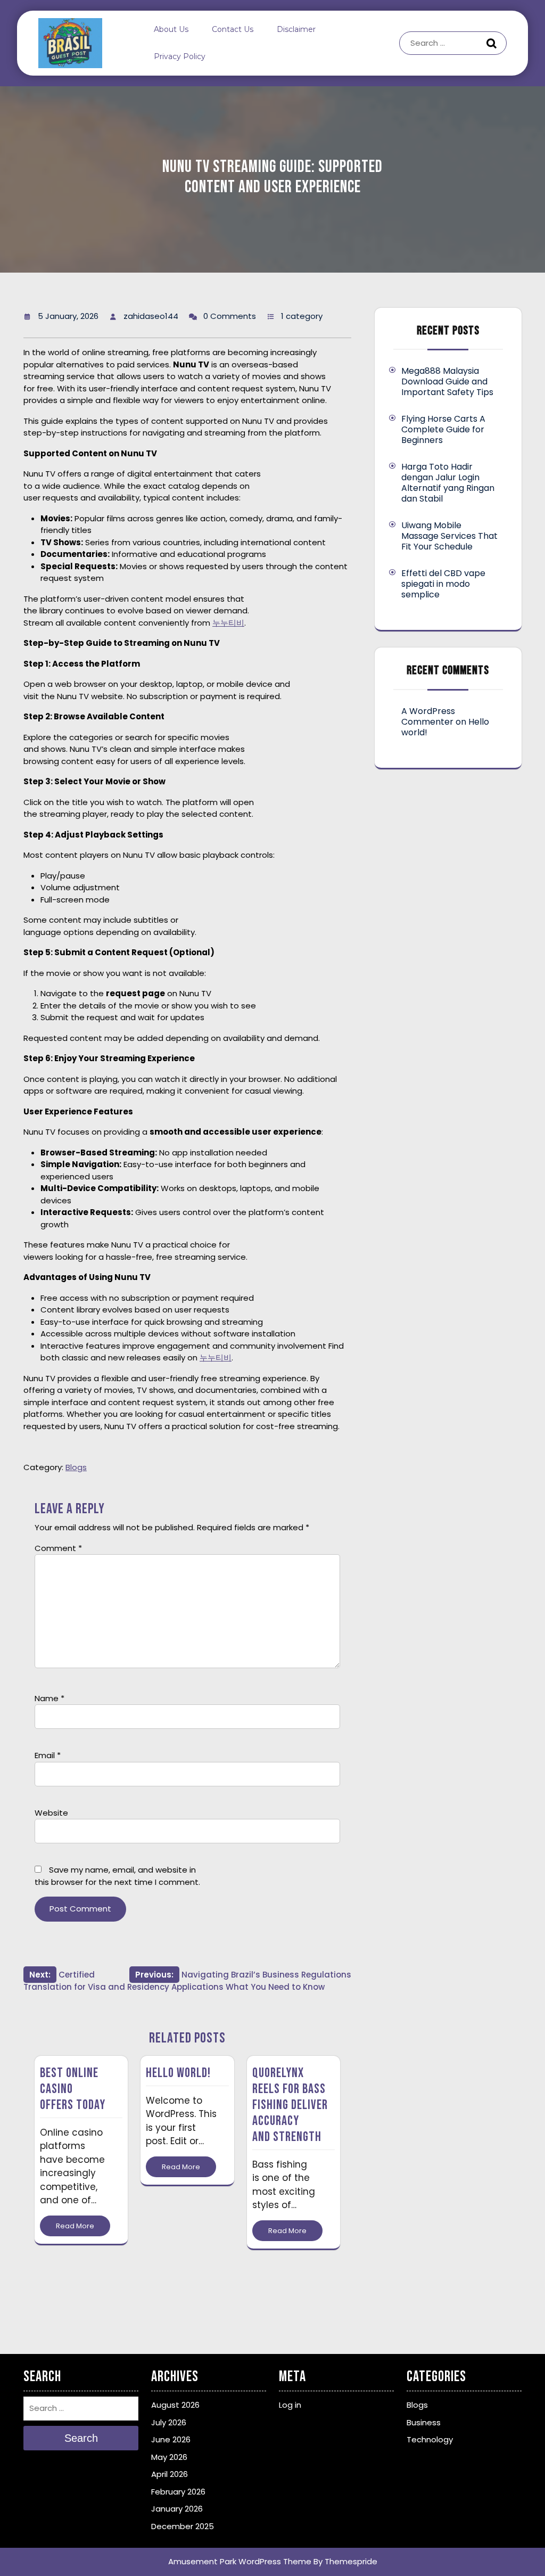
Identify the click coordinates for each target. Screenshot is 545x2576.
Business (424, 2422)
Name (49, 1698)
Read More (75, 2226)
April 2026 (170, 2474)
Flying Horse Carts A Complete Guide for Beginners (443, 429)
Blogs (76, 1467)
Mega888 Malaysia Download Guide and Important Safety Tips (447, 382)
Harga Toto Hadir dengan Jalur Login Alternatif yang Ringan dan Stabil (448, 483)
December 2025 (183, 2526)
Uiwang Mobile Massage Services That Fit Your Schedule (449, 536)
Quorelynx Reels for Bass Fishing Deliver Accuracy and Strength (290, 2105)
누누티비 (228, 623)
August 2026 (175, 2405)
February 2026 (178, 2492)
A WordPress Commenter (428, 716)
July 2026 (169, 2422)
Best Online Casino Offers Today (73, 2089)
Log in (290, 2405)
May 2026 (169, 2457)
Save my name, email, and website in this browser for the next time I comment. (117, 1876)
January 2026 (177, 2509)
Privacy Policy (180, 56)
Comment (58, 1548)
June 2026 (171, 2439)
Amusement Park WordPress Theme (240, 2561)
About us (171, 29)
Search (493, 43)
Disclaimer (296, 29)
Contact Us (233, 29)
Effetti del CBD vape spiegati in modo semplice (443, 584)
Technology (430, 2439)
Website (51, 1813)
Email (48, 1755)
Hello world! (178, 2073)
